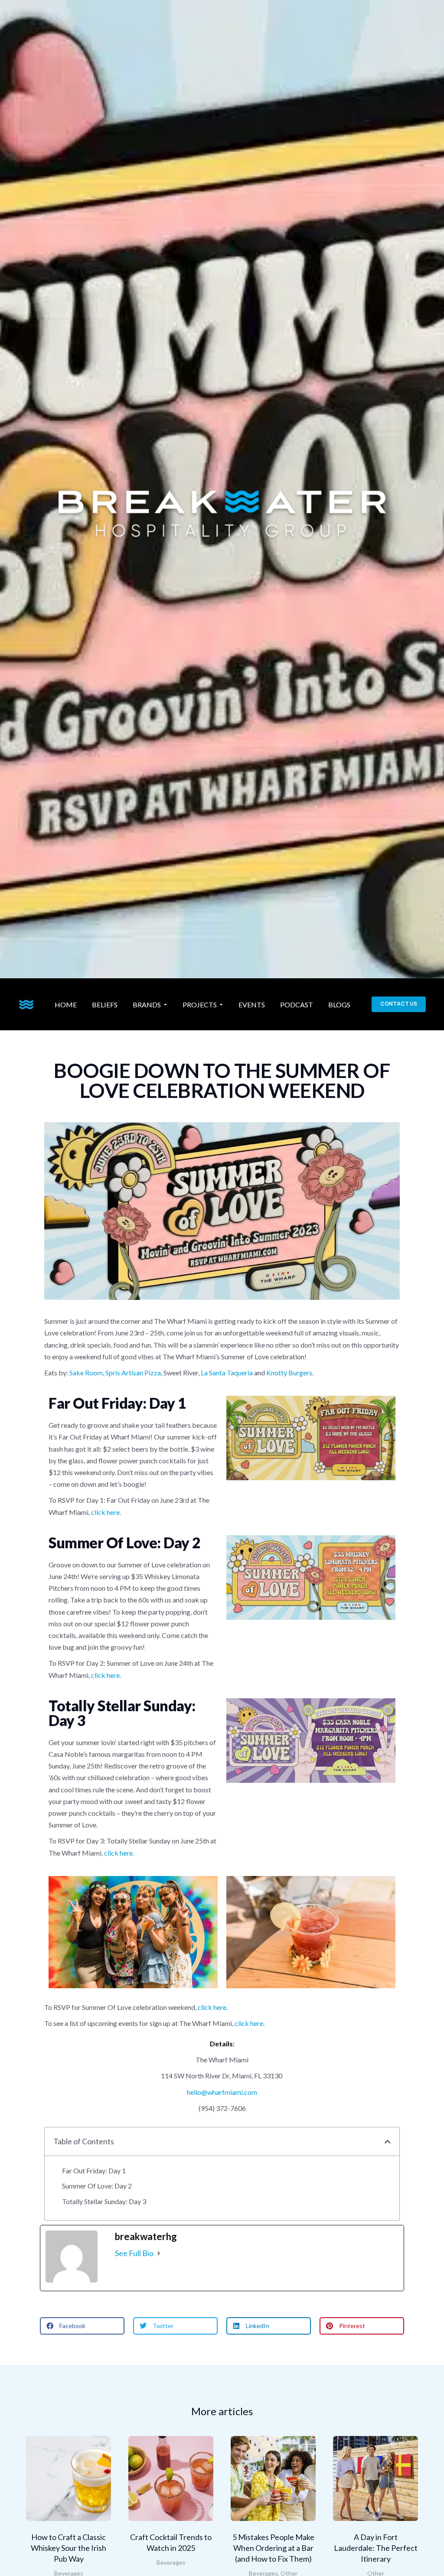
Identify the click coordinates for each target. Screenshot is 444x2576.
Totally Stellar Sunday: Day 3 (104, 2201)
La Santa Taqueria (227, 1373)
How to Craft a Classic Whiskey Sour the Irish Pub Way (69, 2548)
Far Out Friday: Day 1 (94, 2171)
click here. (106, 1512)
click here (212, 2007)
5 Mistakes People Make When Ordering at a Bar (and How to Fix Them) (273, 2548)
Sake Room (86, 1373)
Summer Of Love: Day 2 (97, 2186)
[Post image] (69, 2478)
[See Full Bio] (159, 2253)
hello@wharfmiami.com (222, 2092)
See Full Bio (134, 2253)
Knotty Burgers (289, 1373)
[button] (388, 2142)
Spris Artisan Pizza (133, 1373)
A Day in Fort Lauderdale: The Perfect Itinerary (376, 2548)
